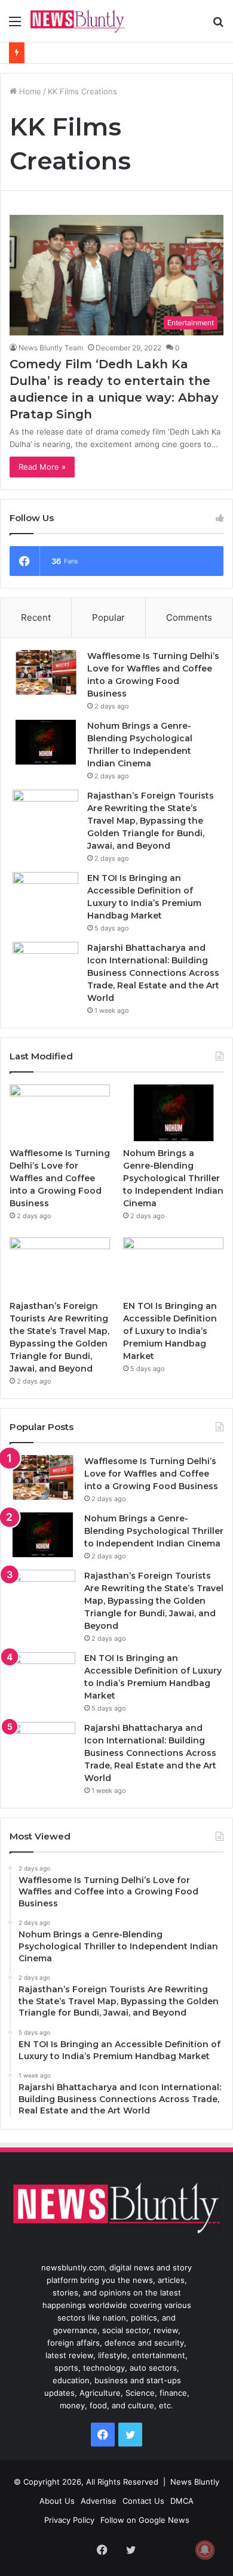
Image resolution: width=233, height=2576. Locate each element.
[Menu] (15, 25)
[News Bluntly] (78, 21)
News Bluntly (195, 2482)
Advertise (99, 2501)
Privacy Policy (69, 2520)
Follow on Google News (145, 2520)
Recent (36, 617)
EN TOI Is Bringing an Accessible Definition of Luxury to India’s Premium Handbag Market (170, 1331)
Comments (189, 617)
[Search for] (218, 25)
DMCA (182, 2501)
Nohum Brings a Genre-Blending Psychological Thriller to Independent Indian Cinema (173, 1178)
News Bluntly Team (51, 348)
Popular (108, 617)
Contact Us (143, 2501)
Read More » (42, 467)
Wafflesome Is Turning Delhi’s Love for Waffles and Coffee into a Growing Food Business (60, 1178)
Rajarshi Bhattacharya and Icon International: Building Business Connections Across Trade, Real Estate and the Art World (153, 973)
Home (29, 91)
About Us (57, 2501)
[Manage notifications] (205, 2550)
